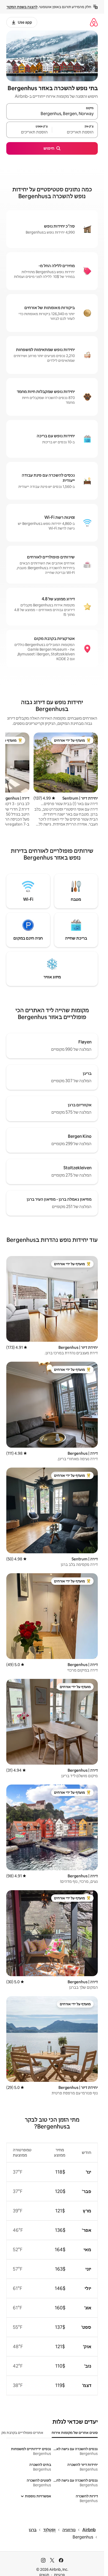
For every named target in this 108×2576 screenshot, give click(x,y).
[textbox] (75, 132)
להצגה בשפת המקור (22, 7)
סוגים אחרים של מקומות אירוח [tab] (75, 2433)
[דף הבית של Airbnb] (94, 22)
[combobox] (52, 114)
